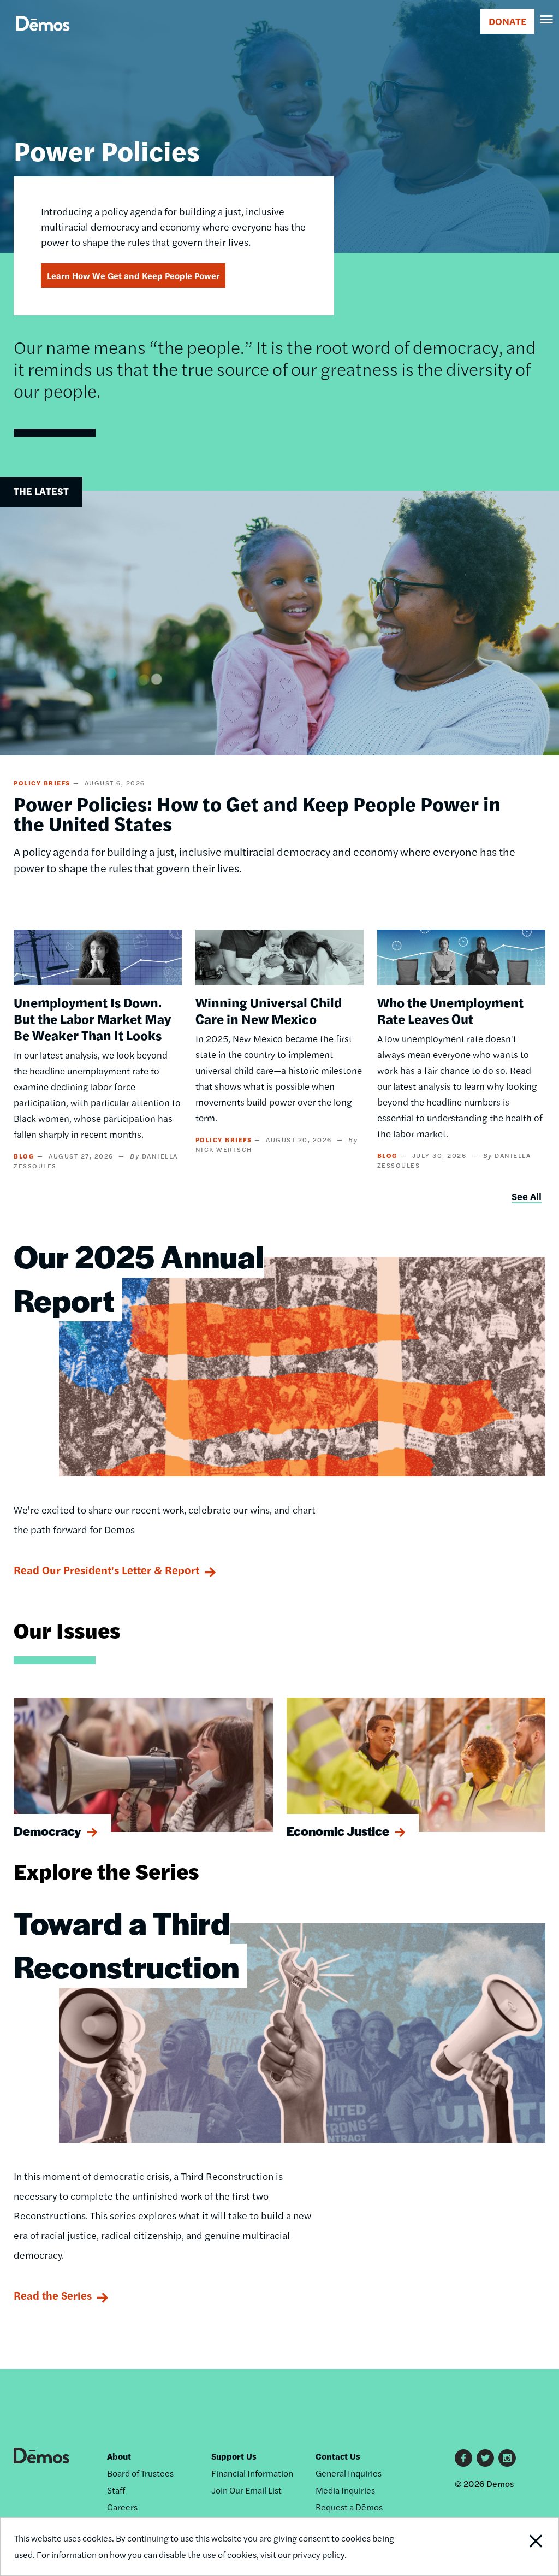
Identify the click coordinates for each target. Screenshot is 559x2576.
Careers (122, 2507)
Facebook (463, 2458)
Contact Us (338, 2456)
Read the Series (53, 2295)
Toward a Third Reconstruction (126, 1944)
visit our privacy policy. (304, 2554)
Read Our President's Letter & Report (106, 1570)
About (119, 2456)
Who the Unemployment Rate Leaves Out (450, 1010)
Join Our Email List (246, 2490)
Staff (116, 2490)
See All (527, 1196)
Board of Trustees (140, 2473)
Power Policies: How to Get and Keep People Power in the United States (257, 813)
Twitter (485, 2458)
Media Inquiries (345, 2490)
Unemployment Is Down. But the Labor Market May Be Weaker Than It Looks (92, 1018)
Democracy (47, 1831)
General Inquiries (349, 2473)
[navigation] (547, 20)
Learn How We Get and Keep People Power (133, 276)
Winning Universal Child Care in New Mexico (269, 1010)
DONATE (507, 21)
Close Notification (506, 2547)
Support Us (234, 2456)
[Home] (43, 36)
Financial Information (252, 2473)
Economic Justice (338, 1831)
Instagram (507, 2458)
